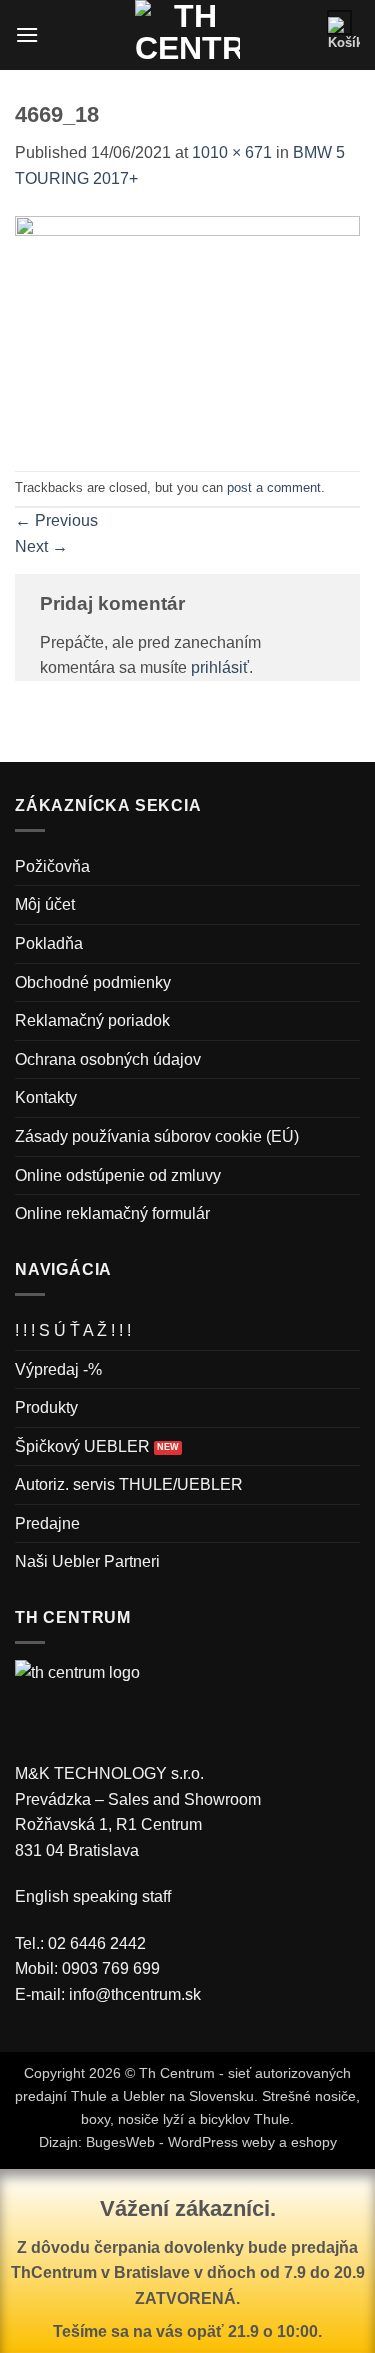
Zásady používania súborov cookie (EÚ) (157, 1136)
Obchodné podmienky (93, 982)
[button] (27, 34)
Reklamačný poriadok (92, 1020)
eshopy (314, 2142)
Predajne (47, 1523)
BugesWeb (120, 2142)
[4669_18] (187, 328)
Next (41, 546)
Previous (56, 520)
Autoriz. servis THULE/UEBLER (129, 1484)
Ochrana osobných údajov (108, 1059)
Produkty (46, 1407)
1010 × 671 (232, 152)
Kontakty (46, 1097)
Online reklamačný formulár (112, 1213)
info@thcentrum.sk (135, 1994)
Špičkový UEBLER (82, 1446)
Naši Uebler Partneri (87, 1561)
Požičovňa (52, 866)
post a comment (274, 487)
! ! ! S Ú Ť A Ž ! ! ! (73, 1330)
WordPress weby (221, 2142)
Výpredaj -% (58, 1369)
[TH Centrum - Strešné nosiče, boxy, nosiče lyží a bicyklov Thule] (187, 35)
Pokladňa (49, 943)
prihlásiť (220, 667)
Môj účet (45, 904)
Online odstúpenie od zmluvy (118, 1175)
